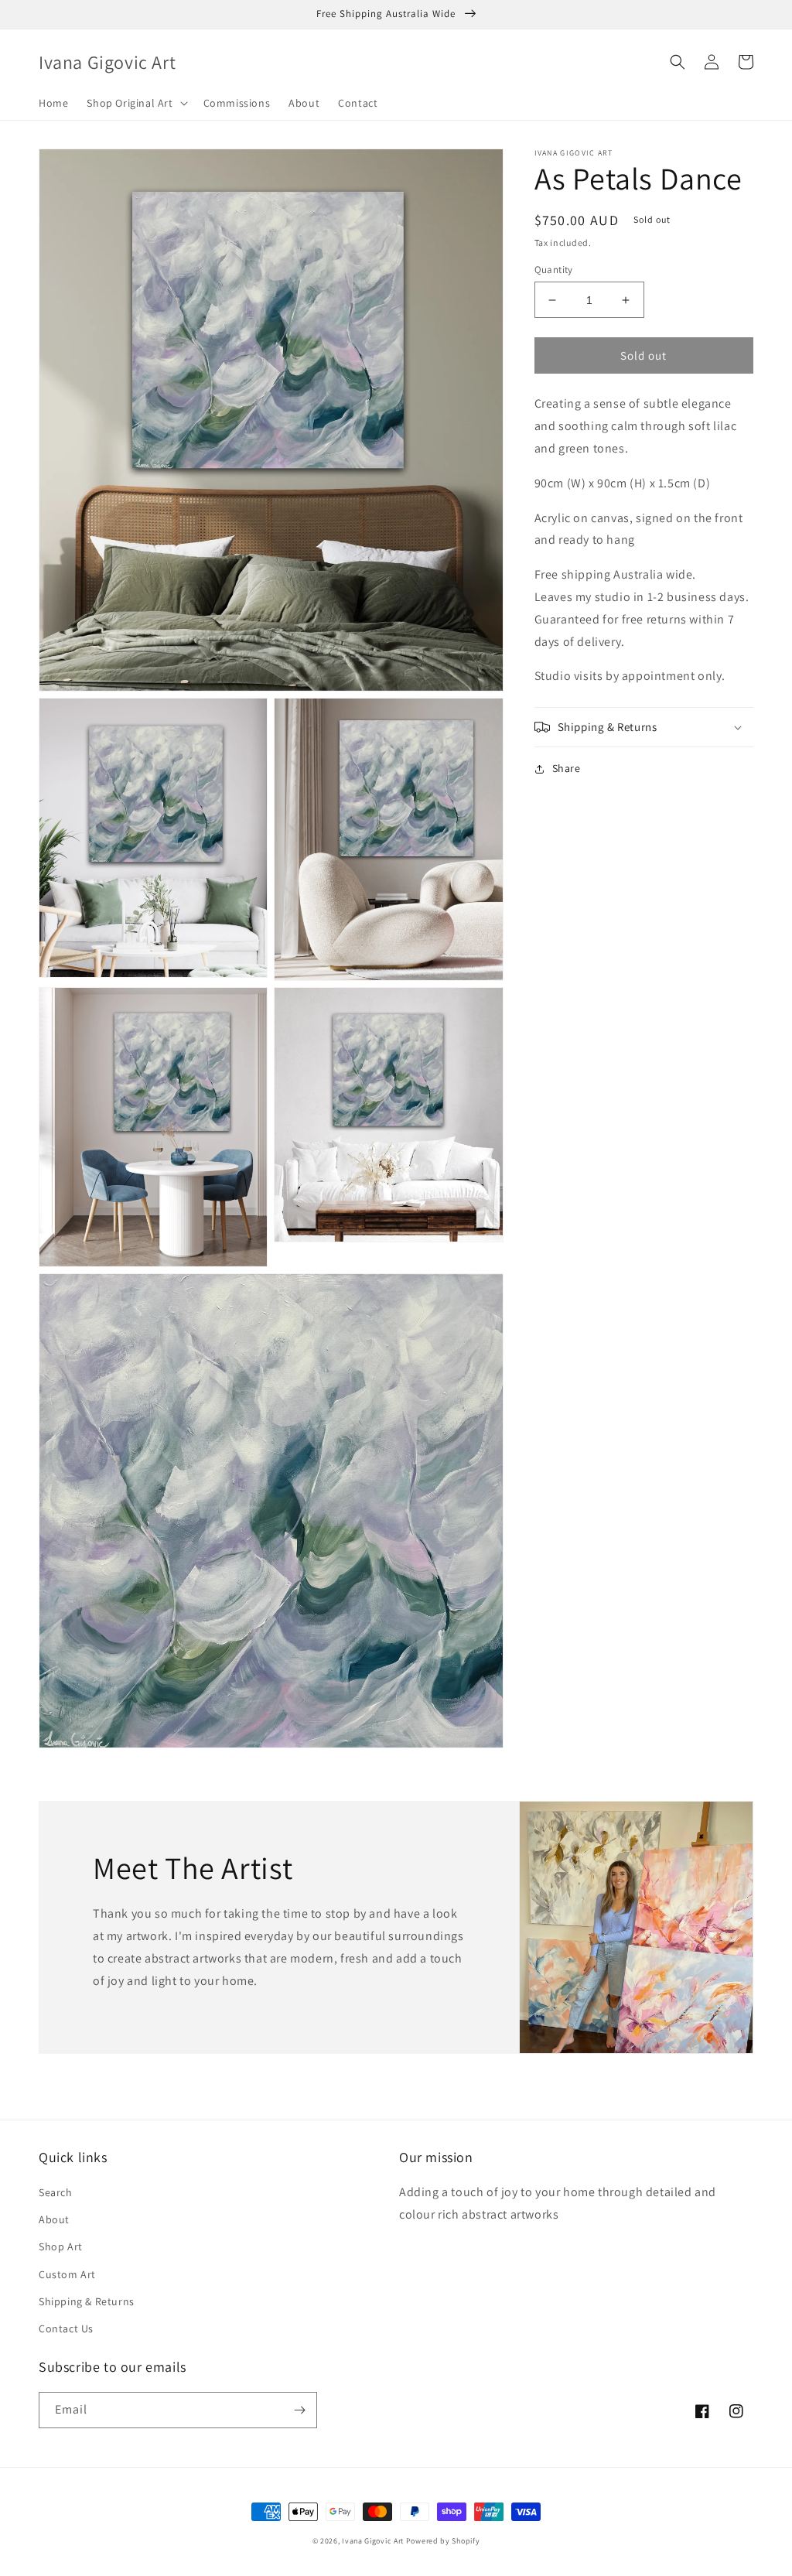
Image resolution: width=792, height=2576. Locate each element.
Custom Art (67, 2274)
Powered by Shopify (443, 2541)
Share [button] (567, 768)
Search (56, 2192)
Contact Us (66, 2328)
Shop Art (61, 2246)
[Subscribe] (299, 2410)
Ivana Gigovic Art (373, 2541)
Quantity (554, 270)
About (54, 2219)
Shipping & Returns (87, 2301)
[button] (135, 103)
